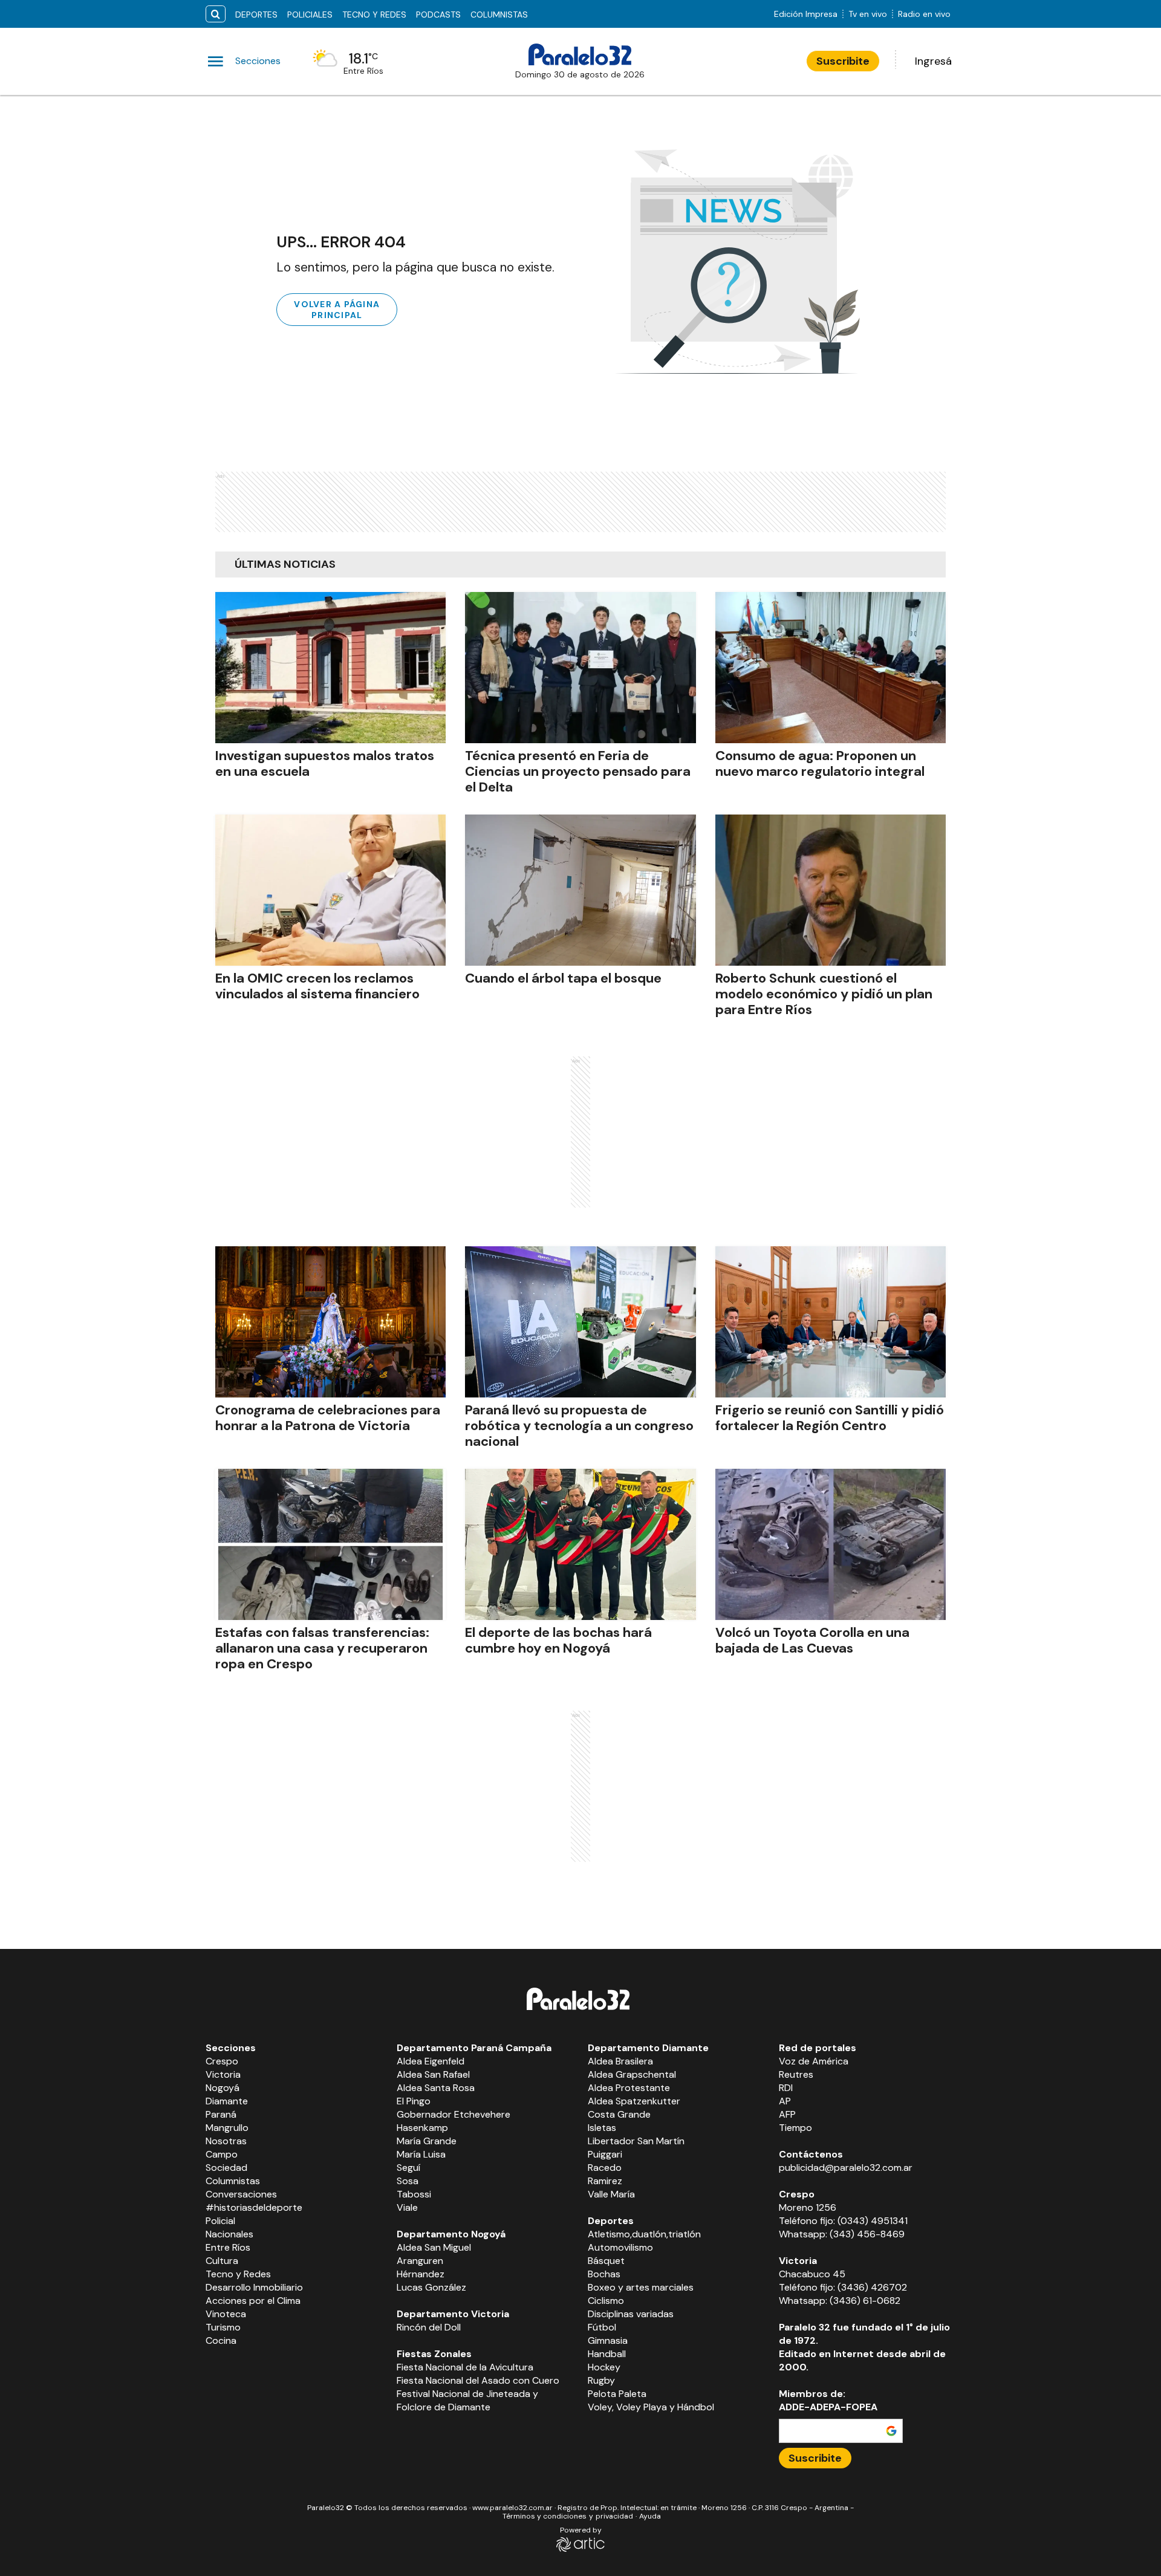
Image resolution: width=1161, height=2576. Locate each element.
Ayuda (650, 2516)
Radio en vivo (924, 14)
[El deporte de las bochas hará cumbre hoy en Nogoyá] (580, 1544)
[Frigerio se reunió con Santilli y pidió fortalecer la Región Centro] (831, 1322)
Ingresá (933, 61)
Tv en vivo (868, 14)
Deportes (256, 15)
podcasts (438, 15)
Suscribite (843, 61)
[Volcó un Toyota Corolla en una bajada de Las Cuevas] (831, 1544)
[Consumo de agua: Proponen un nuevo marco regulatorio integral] (831, 668)
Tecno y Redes (374, 15)
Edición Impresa (806, 14)
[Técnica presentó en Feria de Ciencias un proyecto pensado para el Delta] (580, 668)
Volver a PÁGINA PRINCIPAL (337, 310)
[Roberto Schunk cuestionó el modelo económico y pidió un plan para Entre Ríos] (831, 890)
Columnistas (499, 15)
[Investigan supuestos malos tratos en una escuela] (330, 668)
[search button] (216, 14)
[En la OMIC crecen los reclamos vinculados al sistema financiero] (330, 890)
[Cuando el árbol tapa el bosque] (580, 890)
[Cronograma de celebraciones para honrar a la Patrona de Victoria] (330, 1322)
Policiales (310, 15)
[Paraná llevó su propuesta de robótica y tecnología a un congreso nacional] (580, 1322)
